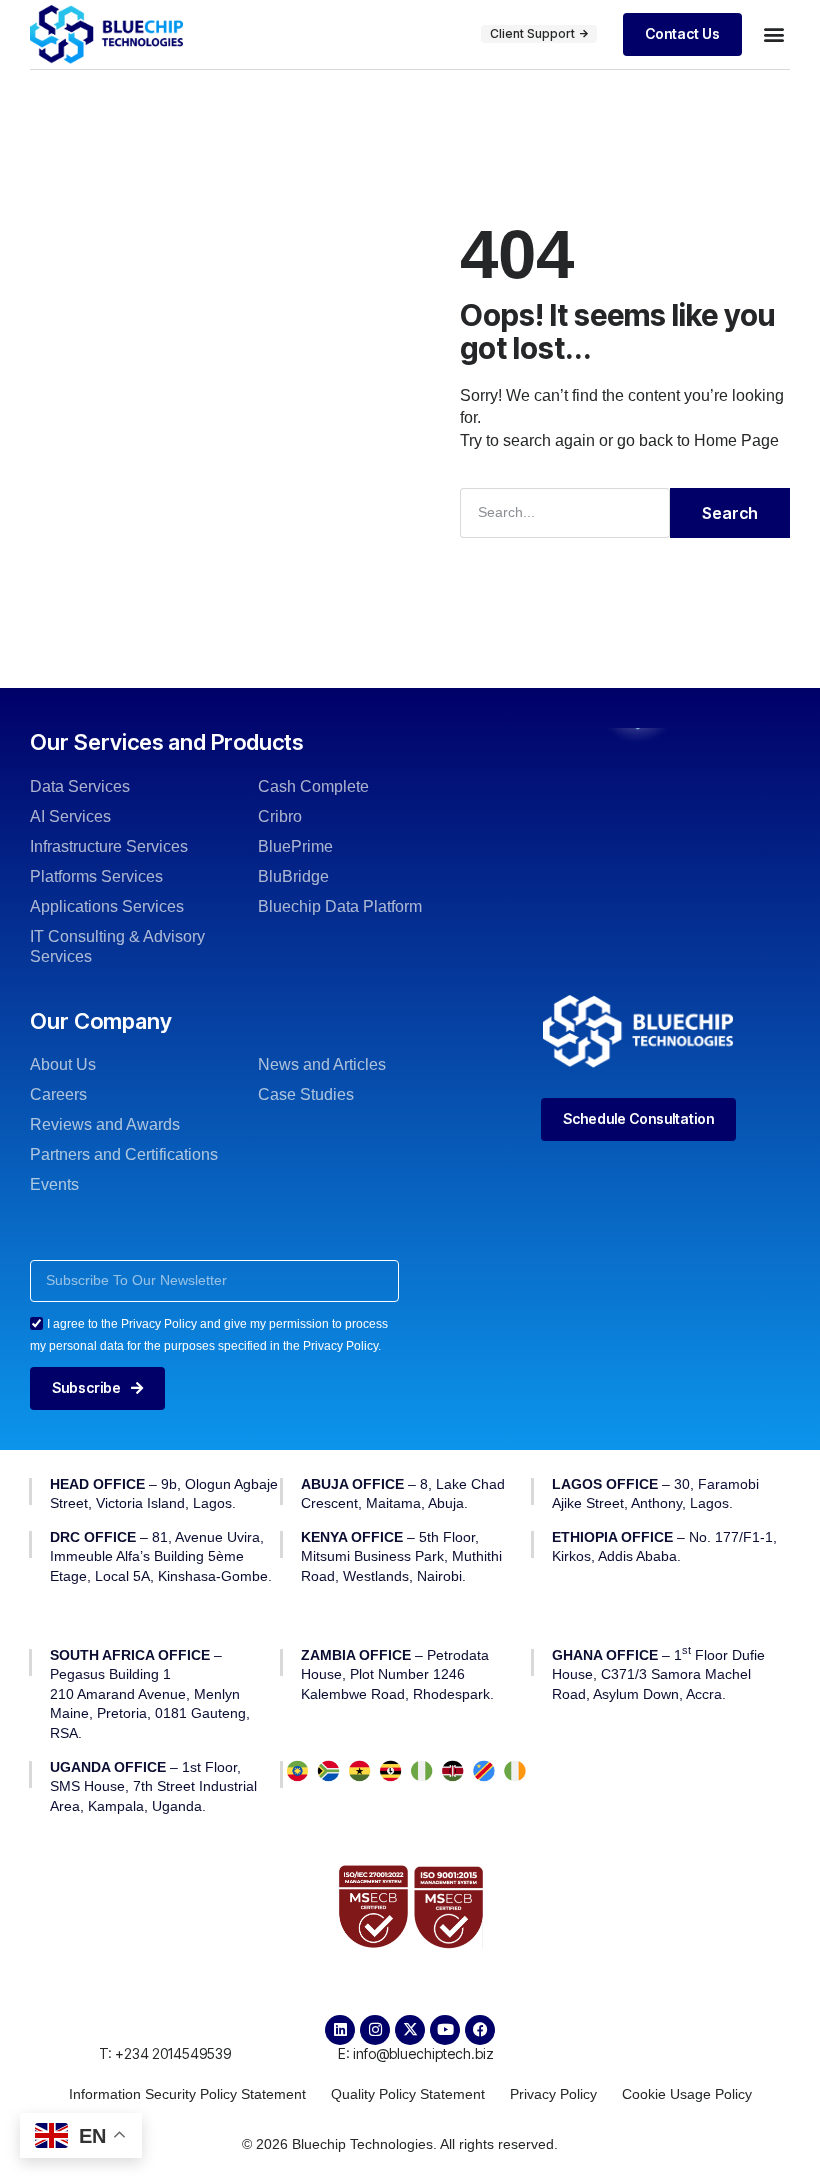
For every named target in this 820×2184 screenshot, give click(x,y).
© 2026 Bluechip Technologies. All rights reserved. (400, 2144)
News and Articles (322, 1064)
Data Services (80, 786)
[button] (773, 34)
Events (54, 1184)
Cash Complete (313, 786)
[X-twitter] (410, 2030)
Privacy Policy (553, 2094)
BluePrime (295, 846)
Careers (58, 1094)
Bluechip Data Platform (340, 906)
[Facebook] (480, 2030)
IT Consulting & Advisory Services (117, 946)
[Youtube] (445, 2030)
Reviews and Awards (105, 1124)
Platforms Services (96, 876)
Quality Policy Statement (408, 2094)
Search (730, 513)
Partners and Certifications (124, 1154)
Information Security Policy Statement (187, 2094)
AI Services (70, 816)
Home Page (736, 440)
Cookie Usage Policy (687, 2094)
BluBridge (293, 876)
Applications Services (107, 906)
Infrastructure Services (109, 846)
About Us (63, 1064)
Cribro (280, 816)
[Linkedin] (340, 2030)
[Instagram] (375, 2030)
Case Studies (306, 1094)
